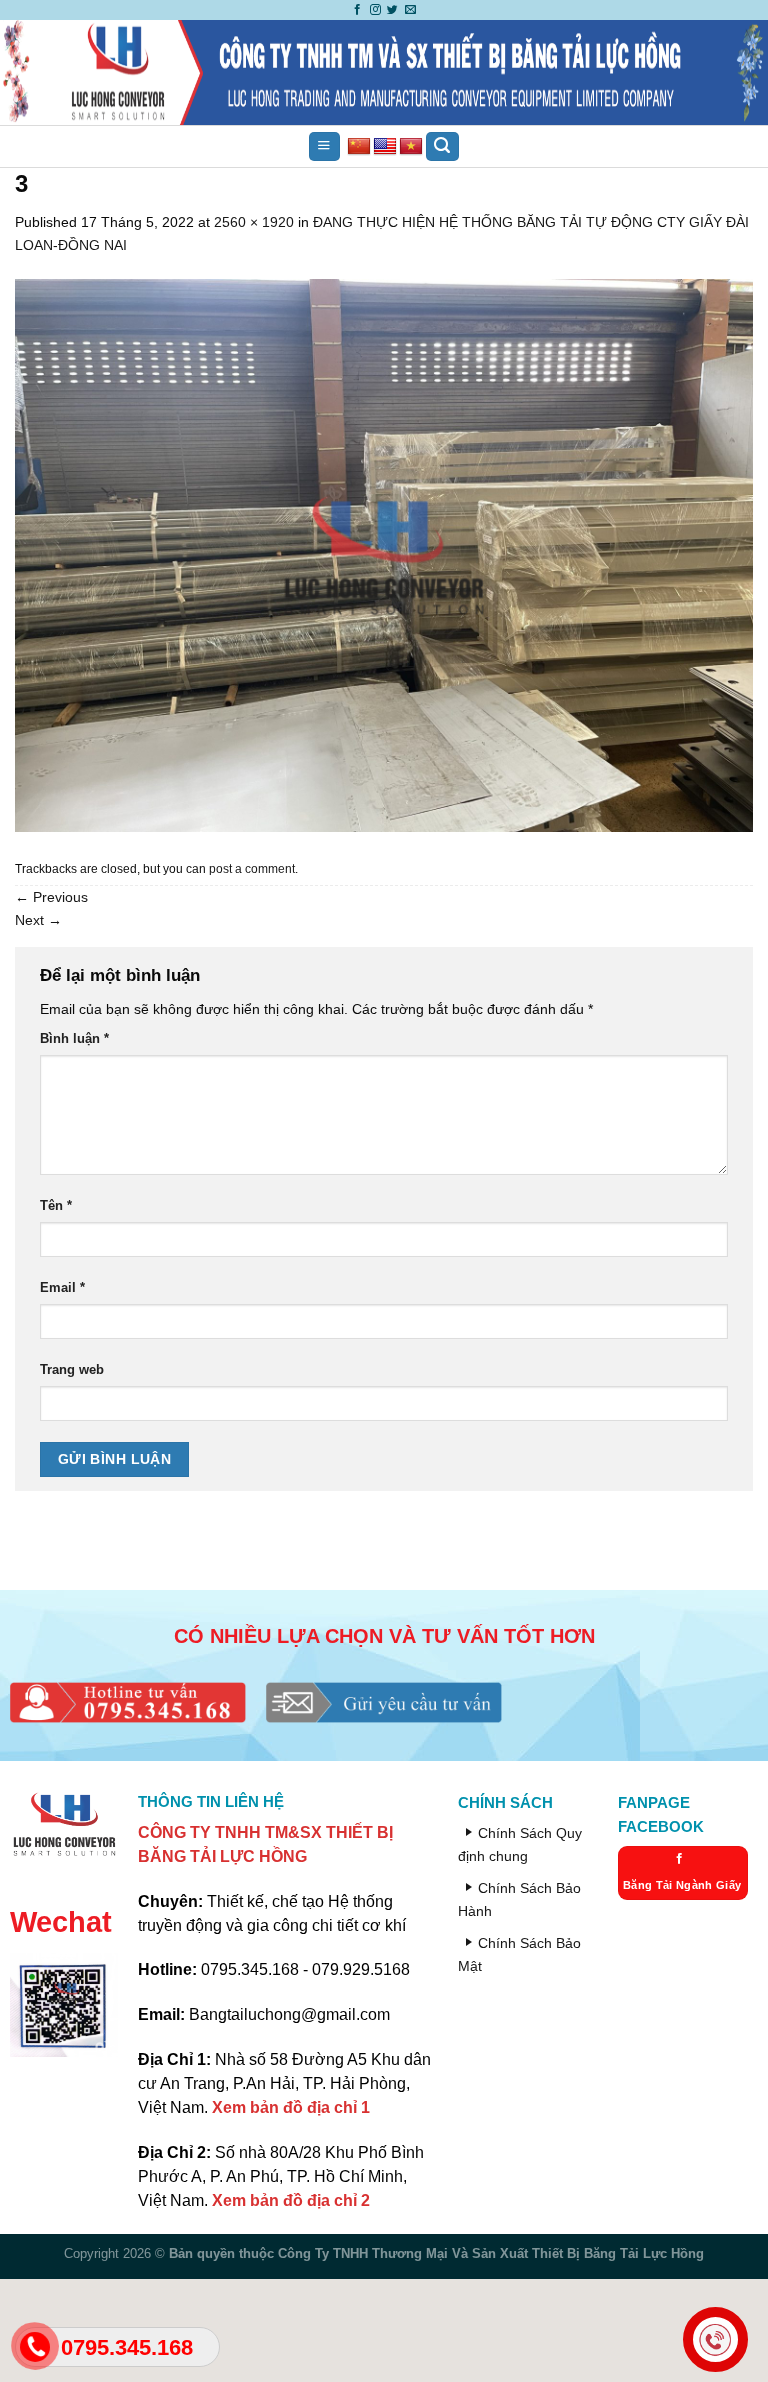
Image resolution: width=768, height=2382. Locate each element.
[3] (384, 554)
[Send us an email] (410, 10)
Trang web (72, 1369)
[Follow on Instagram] (375, 10)
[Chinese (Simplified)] (359, 147)
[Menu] (324, 147)
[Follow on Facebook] (357, 10)
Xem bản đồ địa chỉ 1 (291, 2107)
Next (38, 920)
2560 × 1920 (254, 222)
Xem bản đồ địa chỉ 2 (291, 2200)
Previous (51, 897)
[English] (385, 147)
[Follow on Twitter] (392, 10)
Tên (56, 1205)
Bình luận (74, 1038)
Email (62, 1287)
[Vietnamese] (411, 147)
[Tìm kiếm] (442, 147)
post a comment (252, 869)
